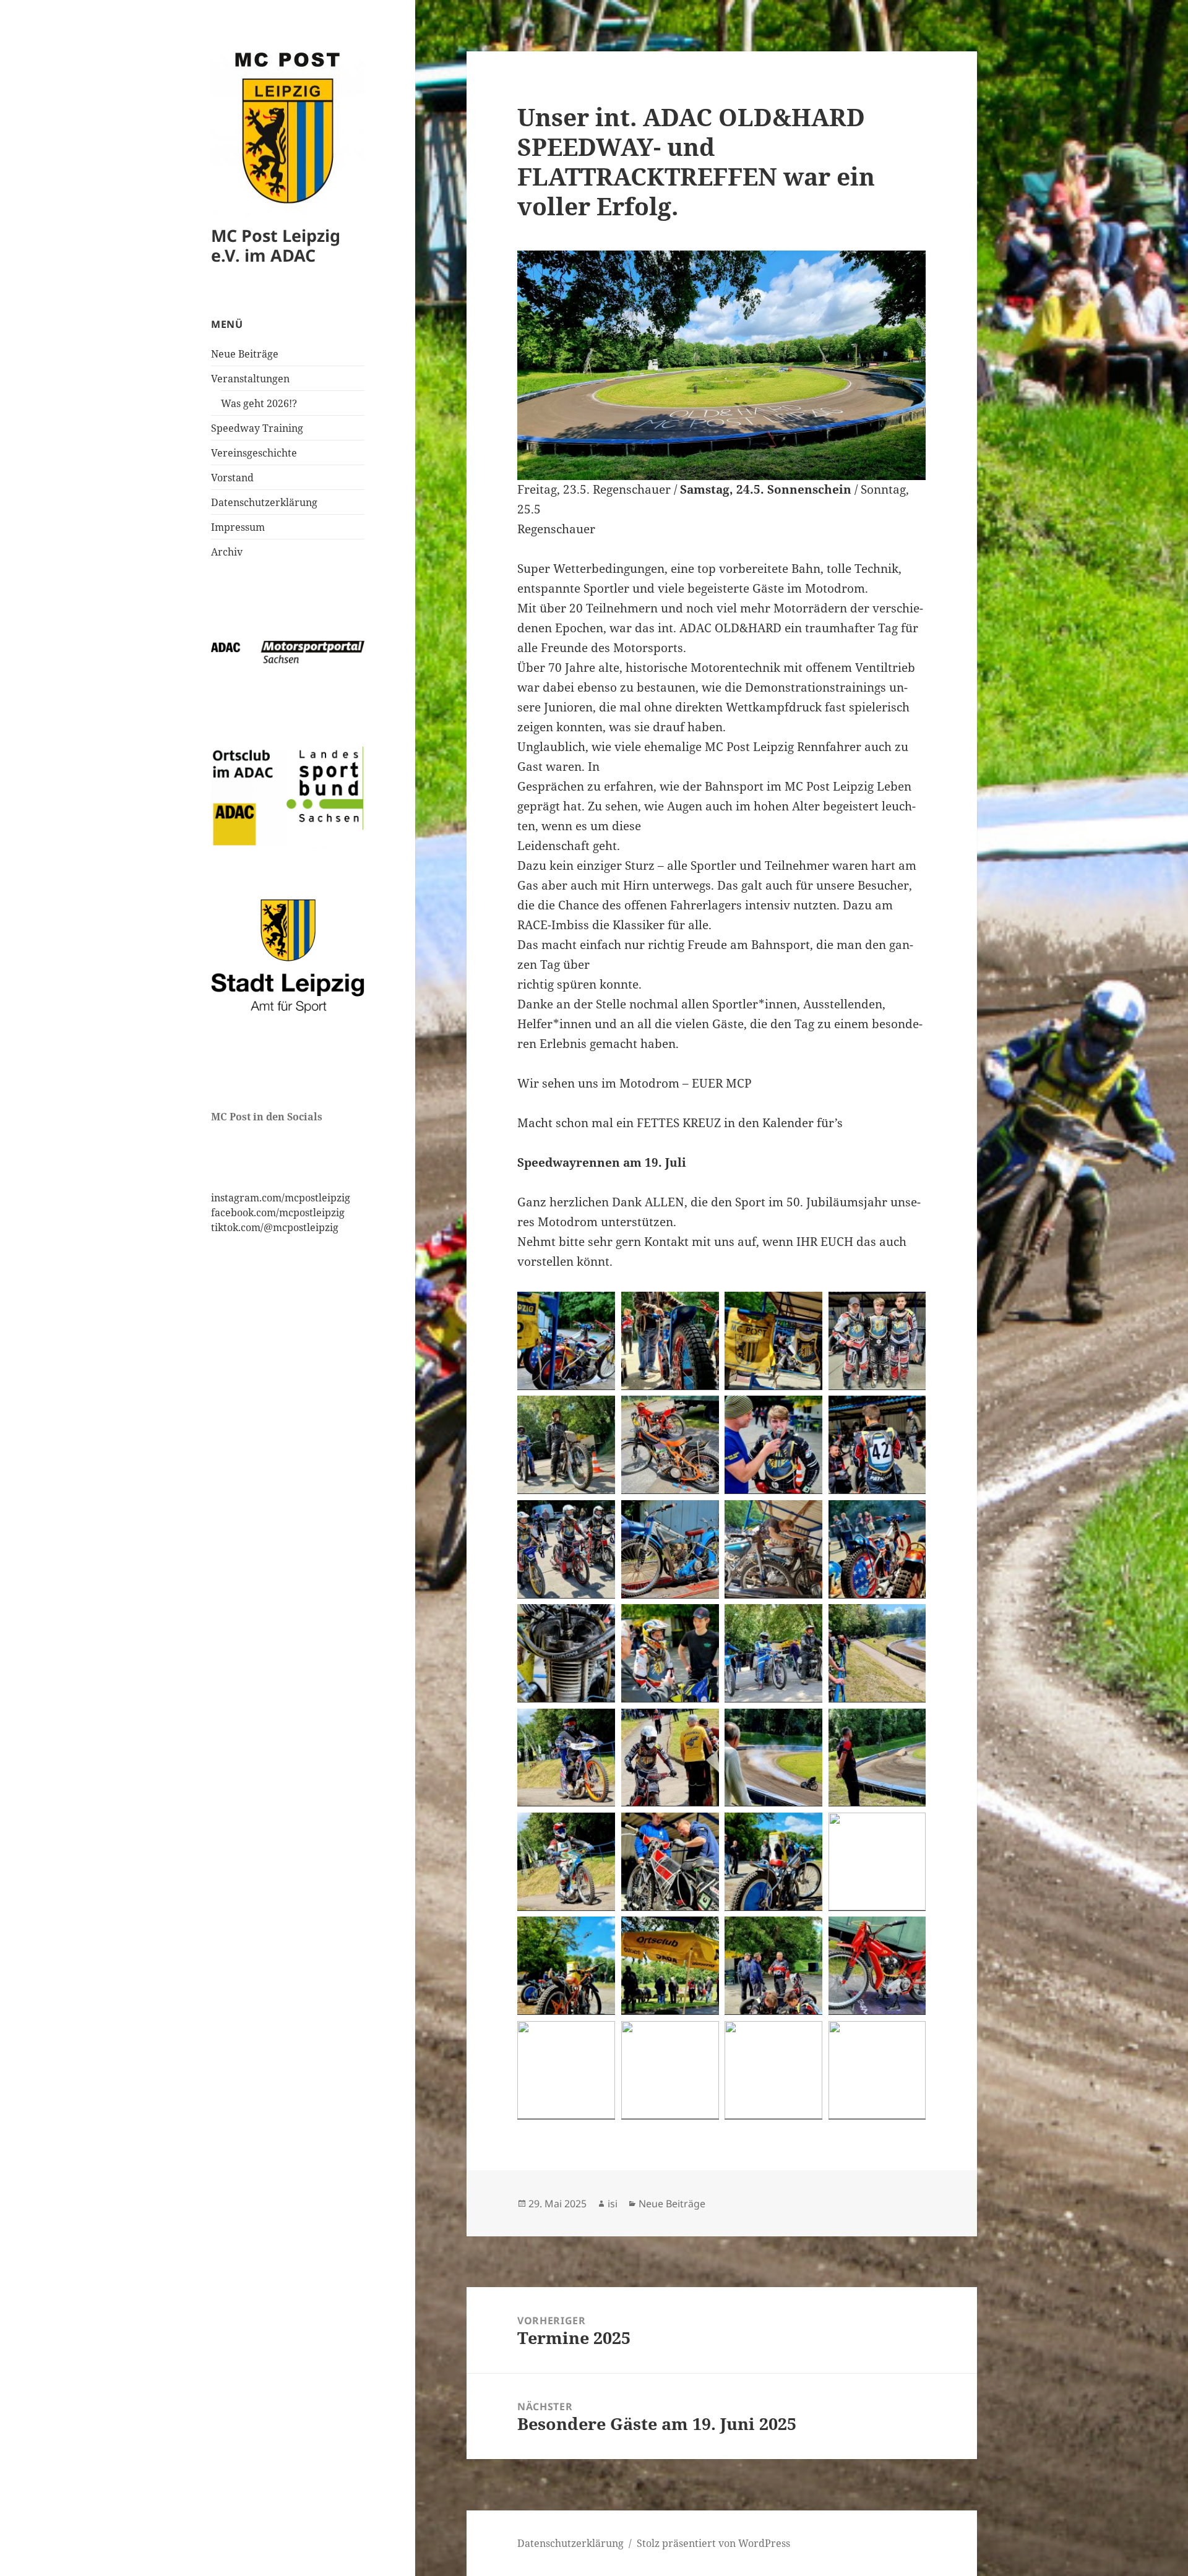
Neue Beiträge (245, 354)
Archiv (227, 552)
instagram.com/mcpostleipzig (281, 1198)
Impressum (238, 527)
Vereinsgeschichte (254, 453)
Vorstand (232, 478)
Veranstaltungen (250, 379)
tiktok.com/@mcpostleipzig (275, 1227)
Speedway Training (257, 428)
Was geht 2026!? (259, 403)
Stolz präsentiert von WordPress (713, 2543)
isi (613, 2204)
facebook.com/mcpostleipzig (278, 1213)
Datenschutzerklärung (264, 502)
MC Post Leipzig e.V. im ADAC (276, 245)
